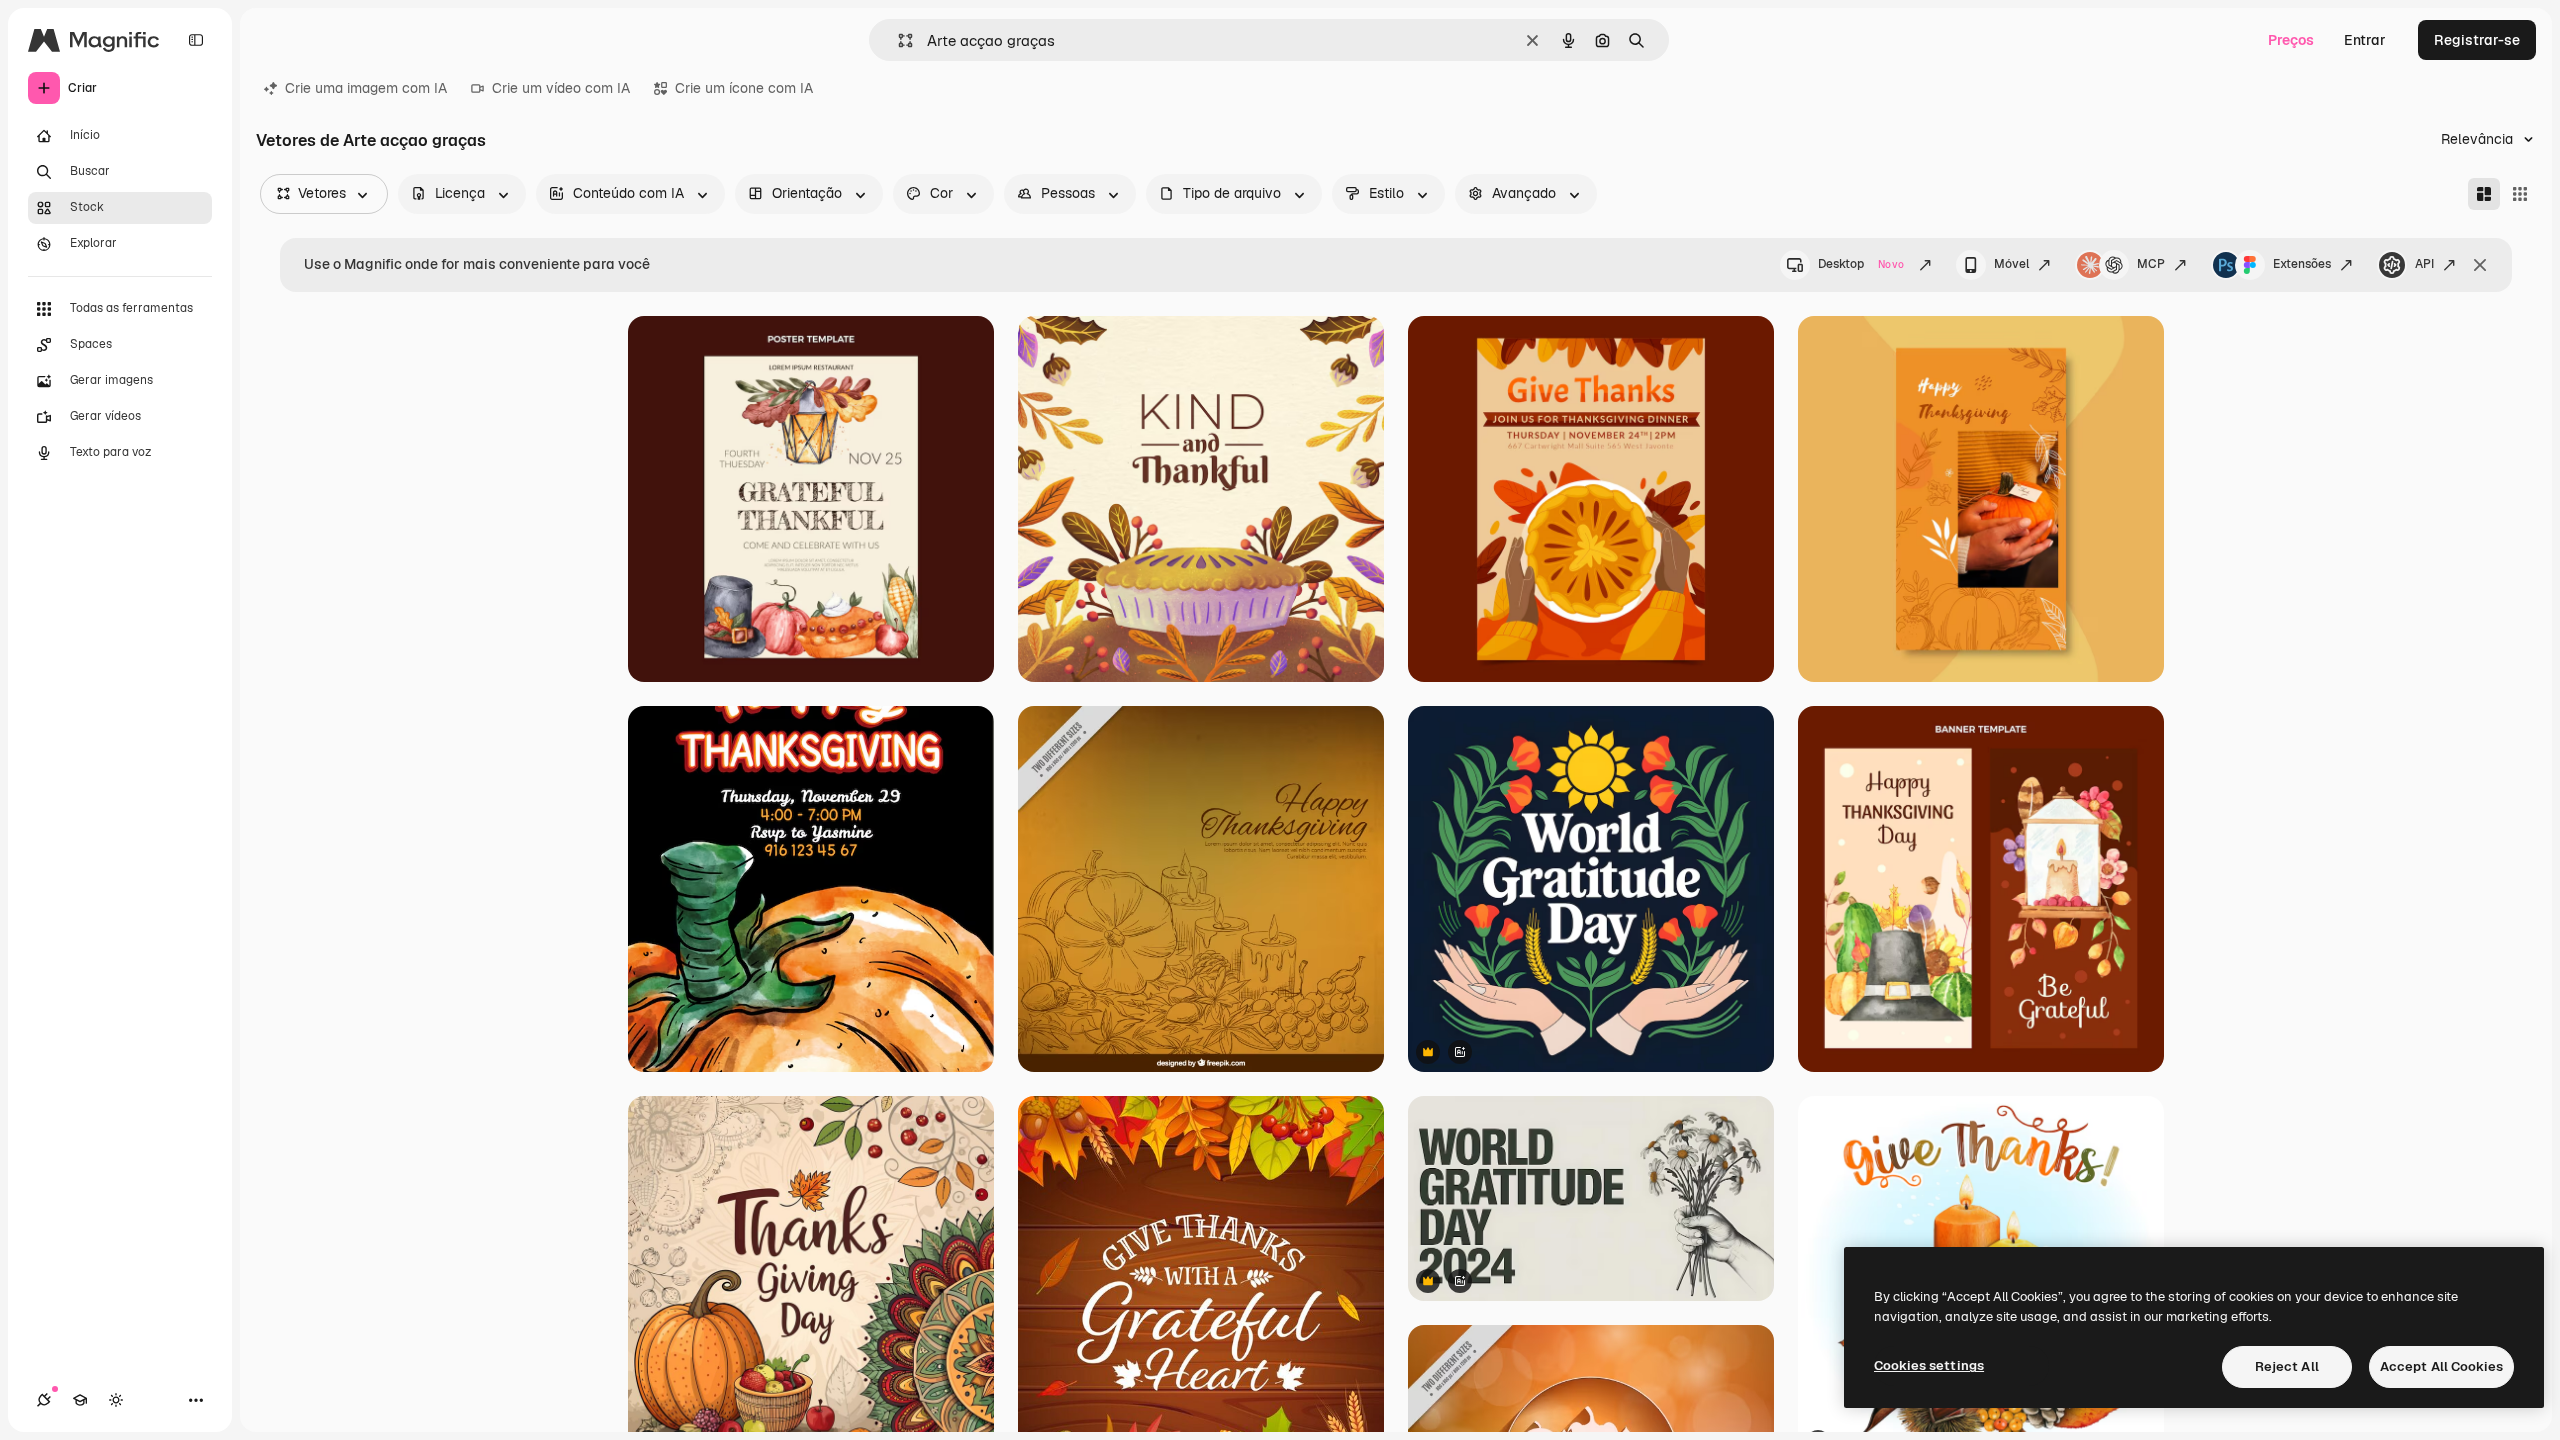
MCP (2151, 264)
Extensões (2302, 264)
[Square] (2520, 194)
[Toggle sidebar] (196, 40)
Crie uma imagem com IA (366, 88)
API (2424, 264)
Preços (2291, 40)
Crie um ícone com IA (744, 88)
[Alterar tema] (116, 1400)
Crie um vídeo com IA (561, 88)
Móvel (2011, 264)
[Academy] (80, 1400)
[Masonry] (2484, 194)
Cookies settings (1929, 1365)
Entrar (2365, 40)
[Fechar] (2480, 265)
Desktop (1861, 264)
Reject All (2287, 1366)
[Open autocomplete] (897, 40)
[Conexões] (44, 1400)
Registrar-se (2477, 40)
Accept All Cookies (2441, 1366)
